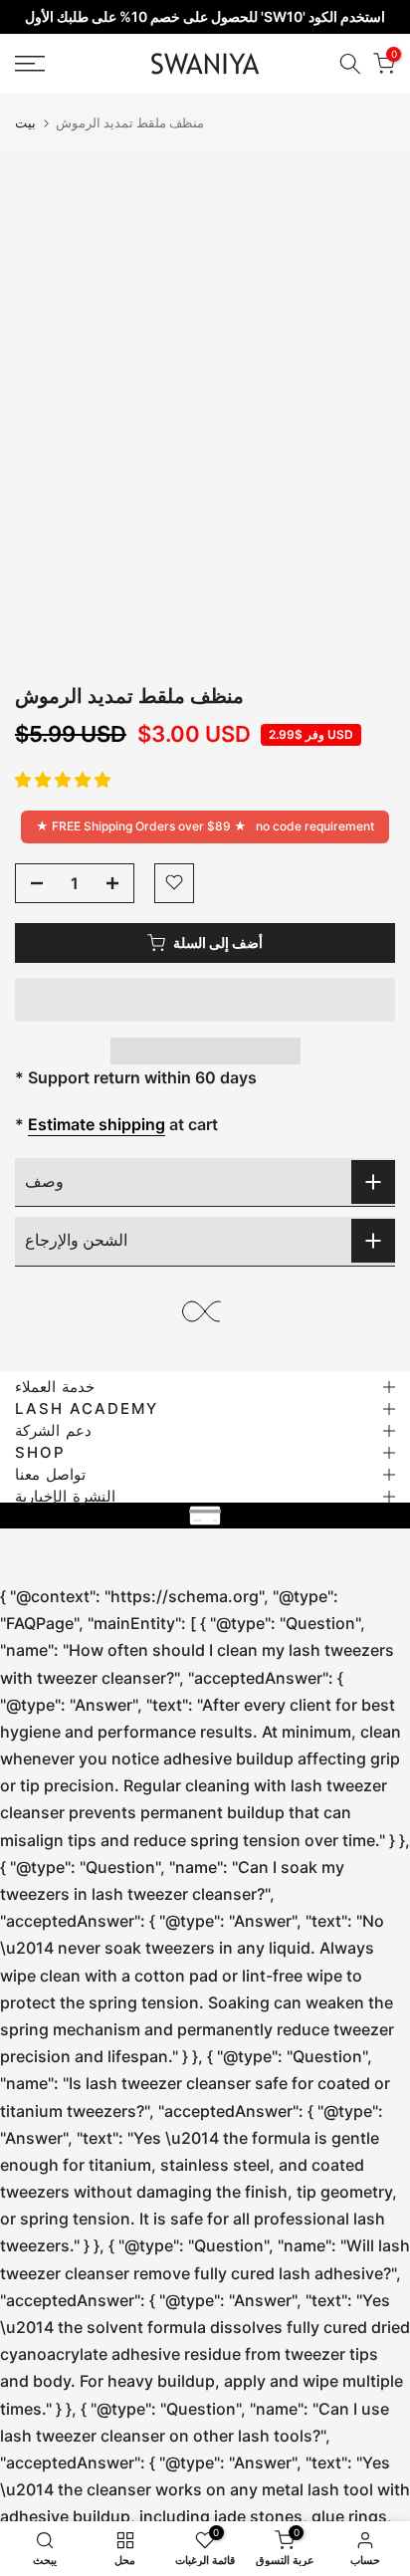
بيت (25, 123)
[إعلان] (205, 17)
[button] (63, 780)
